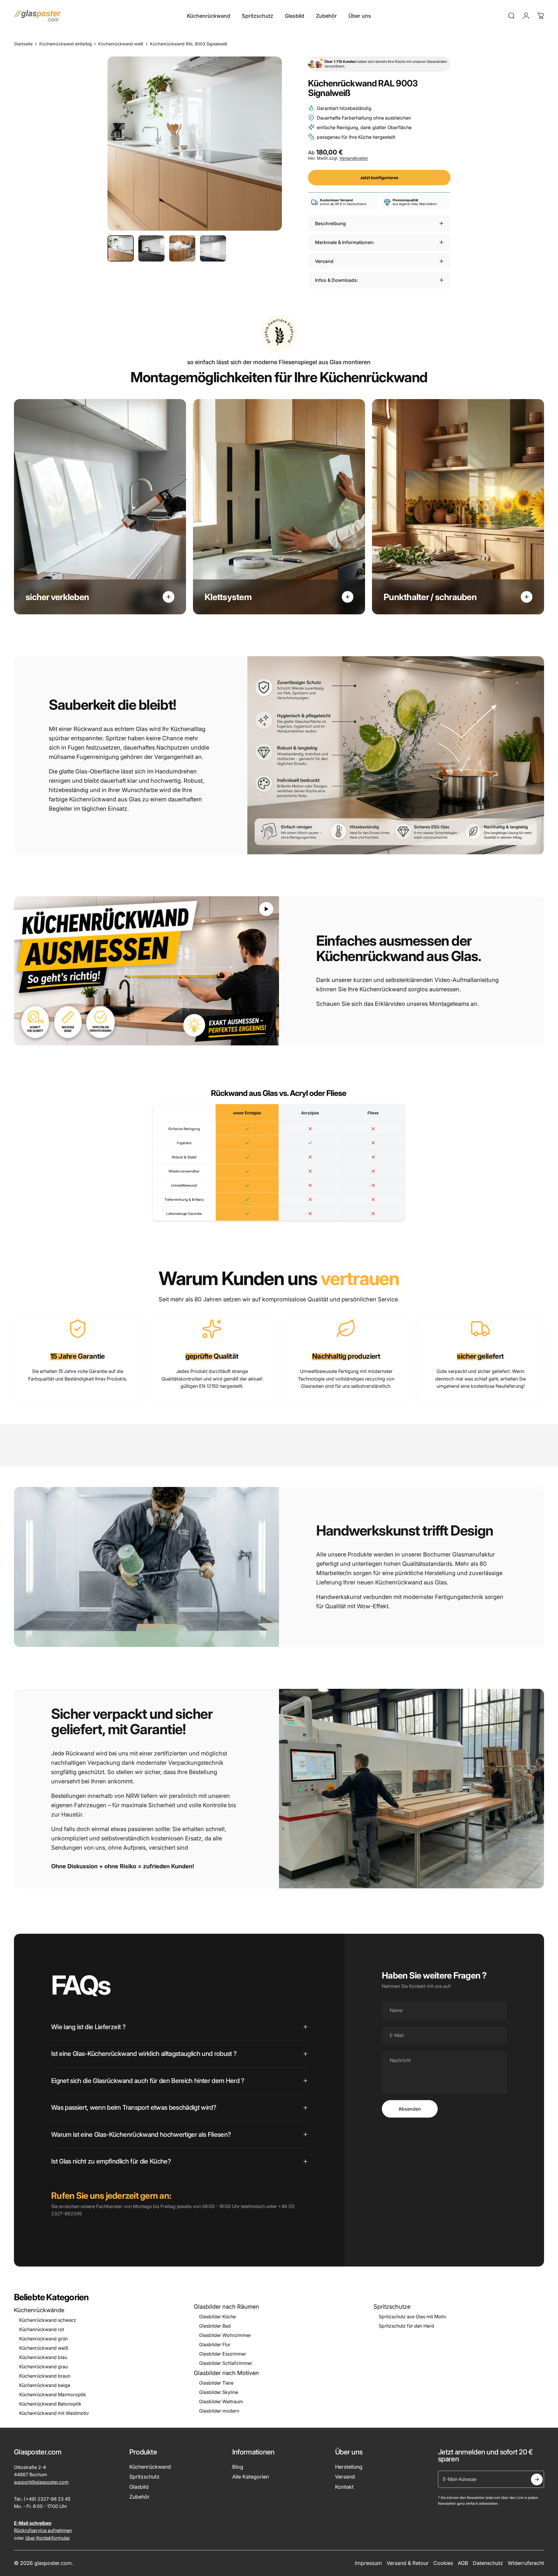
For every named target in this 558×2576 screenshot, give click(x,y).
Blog (238, 2467)
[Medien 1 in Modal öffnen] (195, 144)
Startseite (23, 44)
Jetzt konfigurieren (379, 178)
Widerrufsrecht (526, 2563)
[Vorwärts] (267, 157)
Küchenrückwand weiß (121, 44)
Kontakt (344, 2487)
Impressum (368, 2563)
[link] (78, 1329)
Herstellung (349, 2467)
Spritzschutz (144, 2477)
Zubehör (139, 2497)
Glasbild (139, 2487)
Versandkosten (354, 158)
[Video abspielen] (146, 971)
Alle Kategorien (251, 2477)
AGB (463, 2563)
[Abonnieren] (537, 2479)
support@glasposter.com (41, 2482)
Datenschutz (488, 2563)
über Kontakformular (48, 2538)
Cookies (443, 2563)
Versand (345, 2477)
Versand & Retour (408, 2563)
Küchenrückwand (150, 2467)
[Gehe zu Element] (121, 248)
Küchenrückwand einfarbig (66, 44)
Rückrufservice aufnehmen (43, 2530)
